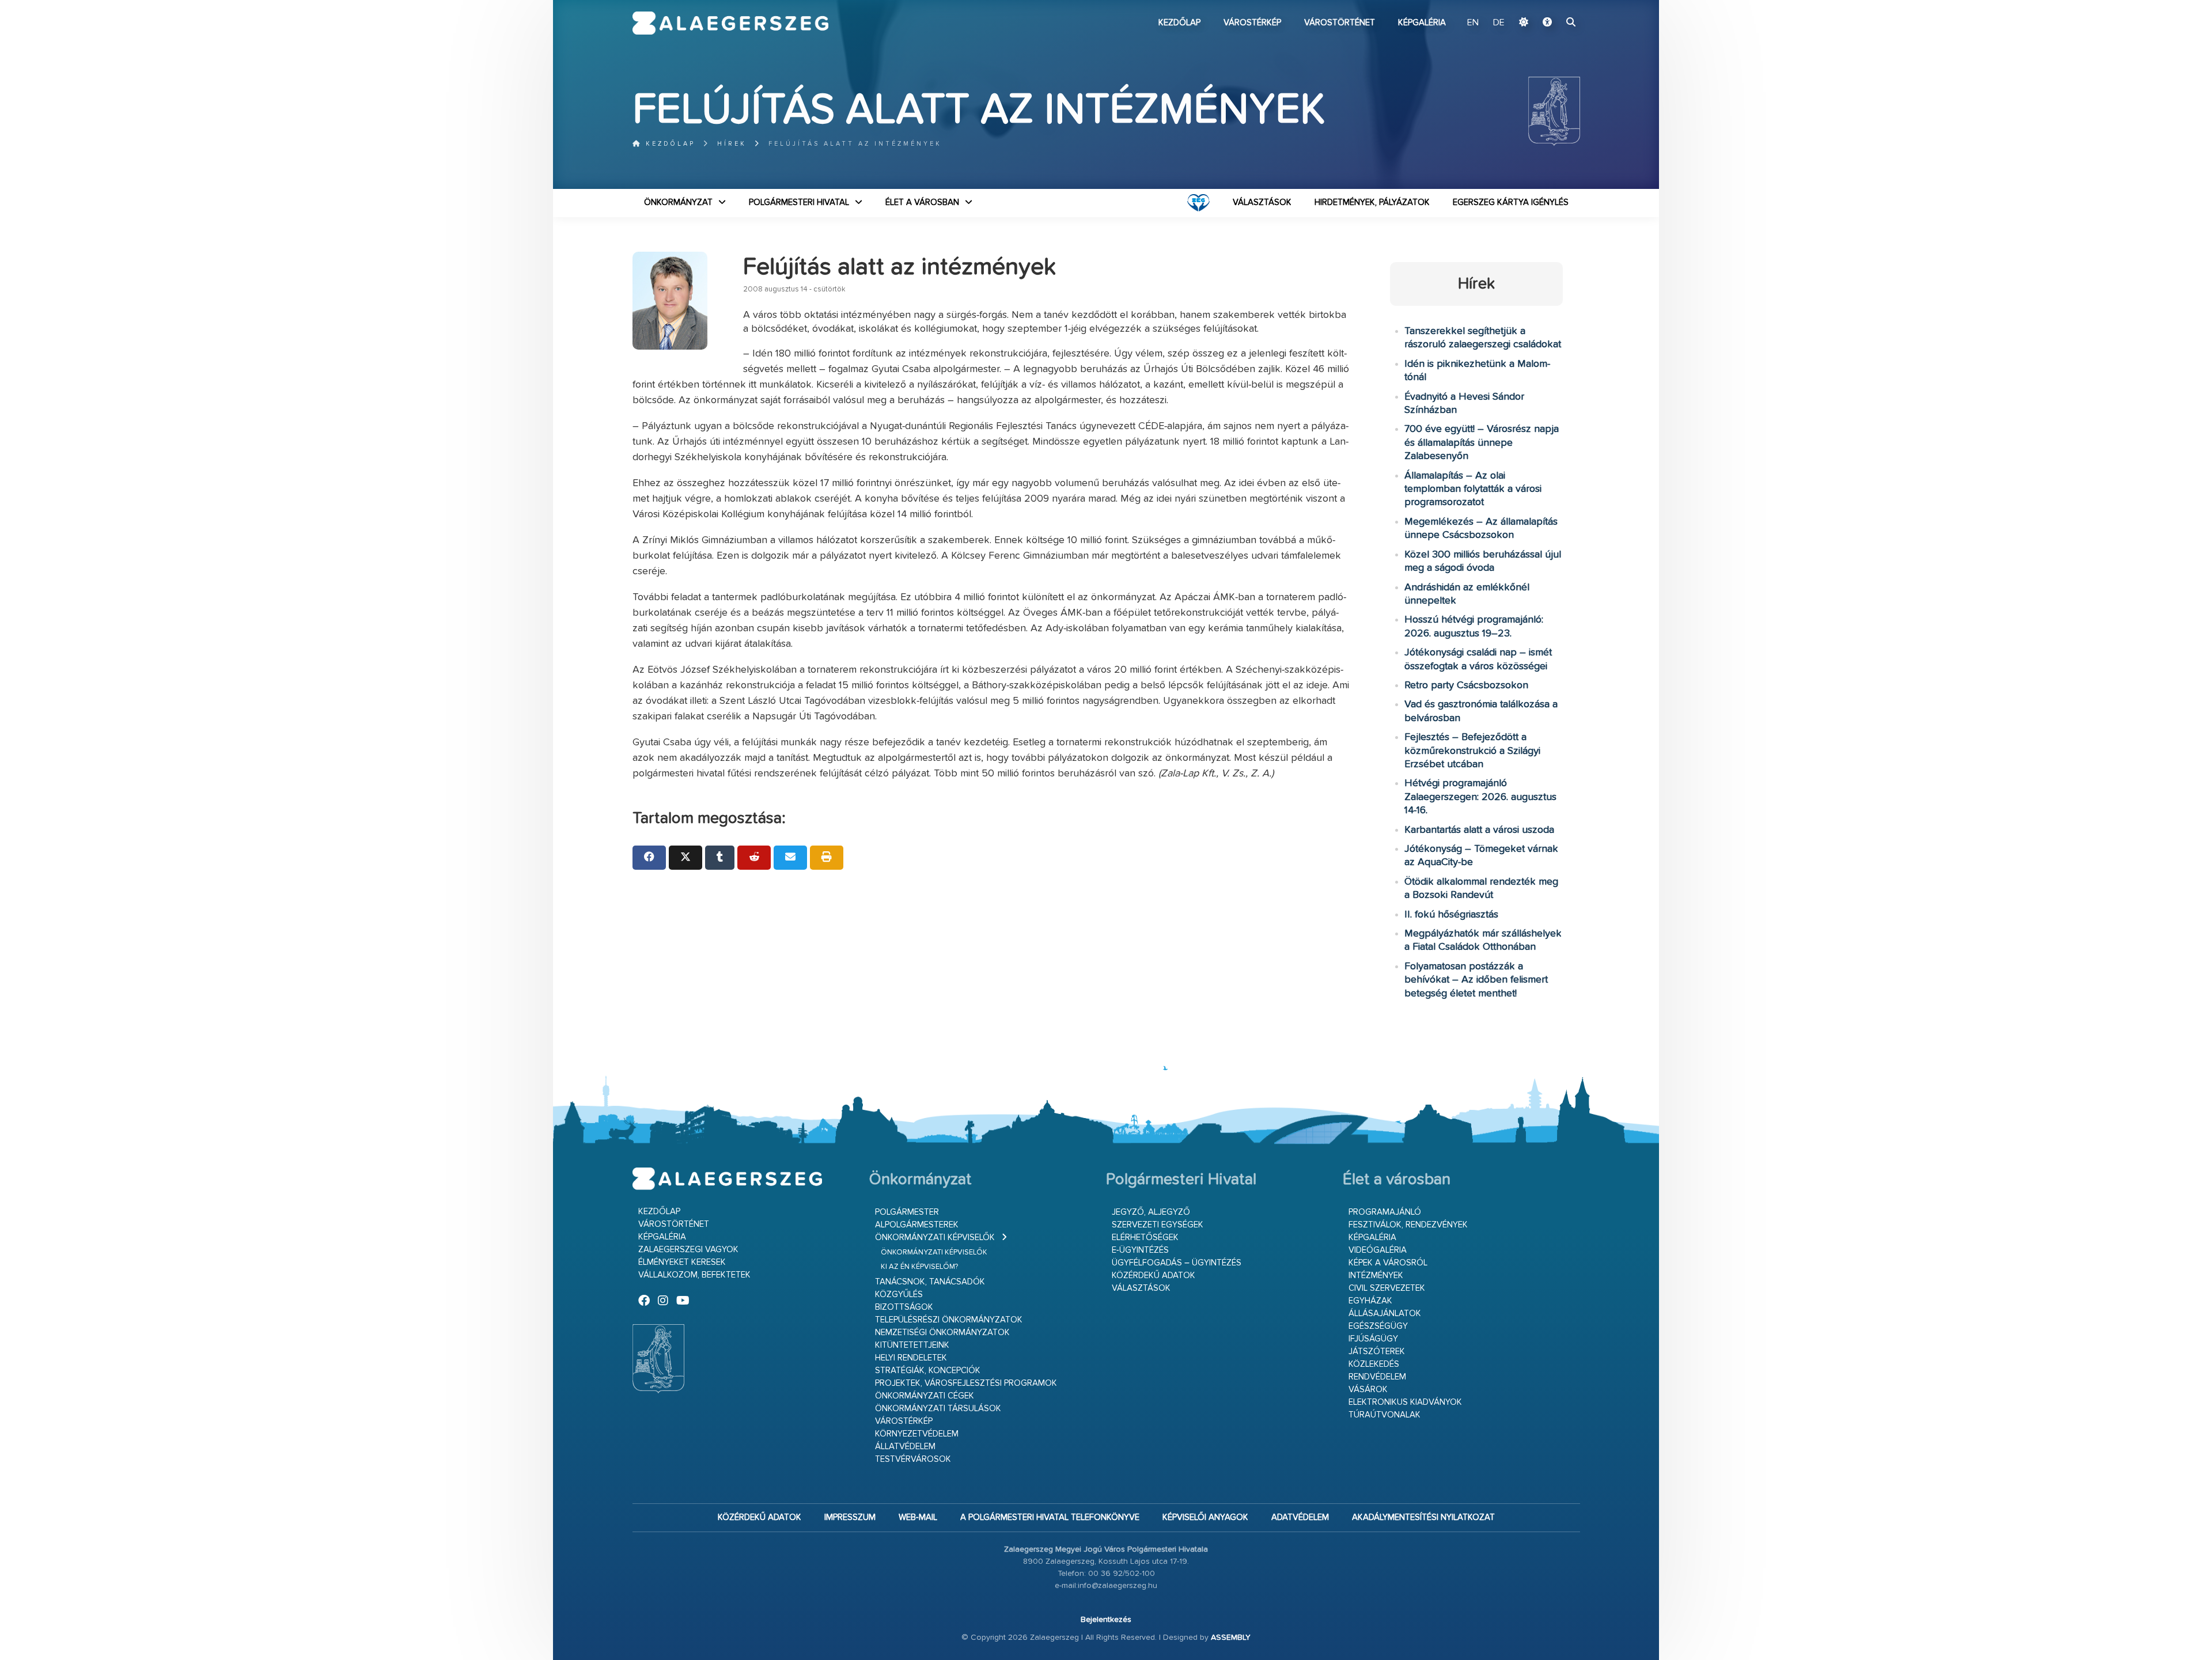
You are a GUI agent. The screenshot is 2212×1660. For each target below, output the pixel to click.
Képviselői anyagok (1205, 1517)
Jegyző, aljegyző (1151, 1212)
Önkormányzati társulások (938, 1409)
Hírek (732, 144)
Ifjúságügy (1373, 1339)
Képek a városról (1388, 1263)
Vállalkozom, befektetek (694, 1275)
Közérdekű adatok (1154, 1276)
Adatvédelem (1300, 1517)
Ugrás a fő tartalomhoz (1551, 5)
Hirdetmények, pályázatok (1372, 202)
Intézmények (1376, 1276)
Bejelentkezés (1106, 1620)
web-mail (918, 1517)
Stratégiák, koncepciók (928, 1371)
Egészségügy (1378, 1326)
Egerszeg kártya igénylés (1511, 202)
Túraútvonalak (1385, 1415)
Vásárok (1368, 1390)
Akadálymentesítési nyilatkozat (1423, 1517)
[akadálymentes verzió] (1547, 23)
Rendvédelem (1377, 1377)
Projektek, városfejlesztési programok (966, 1383)
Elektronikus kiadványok (1405, 1402)
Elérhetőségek (1145, 1238)
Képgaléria (1422, 23)
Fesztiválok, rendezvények (1408, 1225)
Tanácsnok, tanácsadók (930, 1282)
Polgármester (907, 1212)
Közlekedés (1374, 1364)
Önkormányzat (678, 202)
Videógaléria (1378, 1250)
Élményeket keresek (682, 1262)
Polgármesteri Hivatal (799, 202)
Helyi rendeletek (911, 1358)
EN (1473, 23)
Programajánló (1385, 1212)
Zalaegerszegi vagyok (688, 1250)
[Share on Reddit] (754, 858)
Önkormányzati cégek (925, 1396)
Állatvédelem (905, 1447)
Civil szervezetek (1387, 1288)
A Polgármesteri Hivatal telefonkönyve (1050, 1517)
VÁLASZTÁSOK (1262, 202)
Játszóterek (1377, 1352)
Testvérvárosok (913, 1459)
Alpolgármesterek (917, 1225)
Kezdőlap (1179, 23)
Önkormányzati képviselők (935, 1238)
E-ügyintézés (1140, 1250)
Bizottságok (904, 1307)
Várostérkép (1252, 23)
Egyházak (1370, 1301)
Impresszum (850, 1517)
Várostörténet (1340, 23)
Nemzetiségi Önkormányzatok (942, 1333)
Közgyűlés (899, 1295)
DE (1499, 23)
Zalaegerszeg (731, 23)
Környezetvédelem (917, 1434)
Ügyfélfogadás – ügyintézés (1177, 1263)
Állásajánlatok (1385, 1314)
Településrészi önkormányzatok (949, 1320)
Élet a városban (922, 202)
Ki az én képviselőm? (919, 1267)
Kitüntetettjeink (912, 1345)
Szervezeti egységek (1158, 1225)
